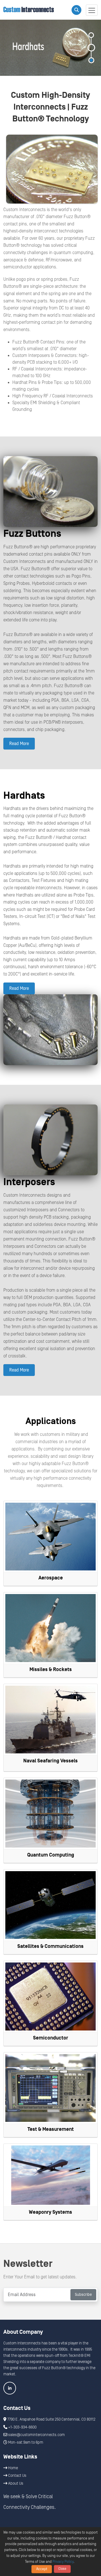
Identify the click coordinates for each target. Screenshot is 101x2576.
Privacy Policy (63, 2562)
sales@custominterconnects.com (36, 2435)
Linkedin (10, 2388)
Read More (19, 744)
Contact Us (17, 2476)
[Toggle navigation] (92, 10)
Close (62, 2569)
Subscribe (83, 2295)
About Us (15, 2484)
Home (13, 2468)
